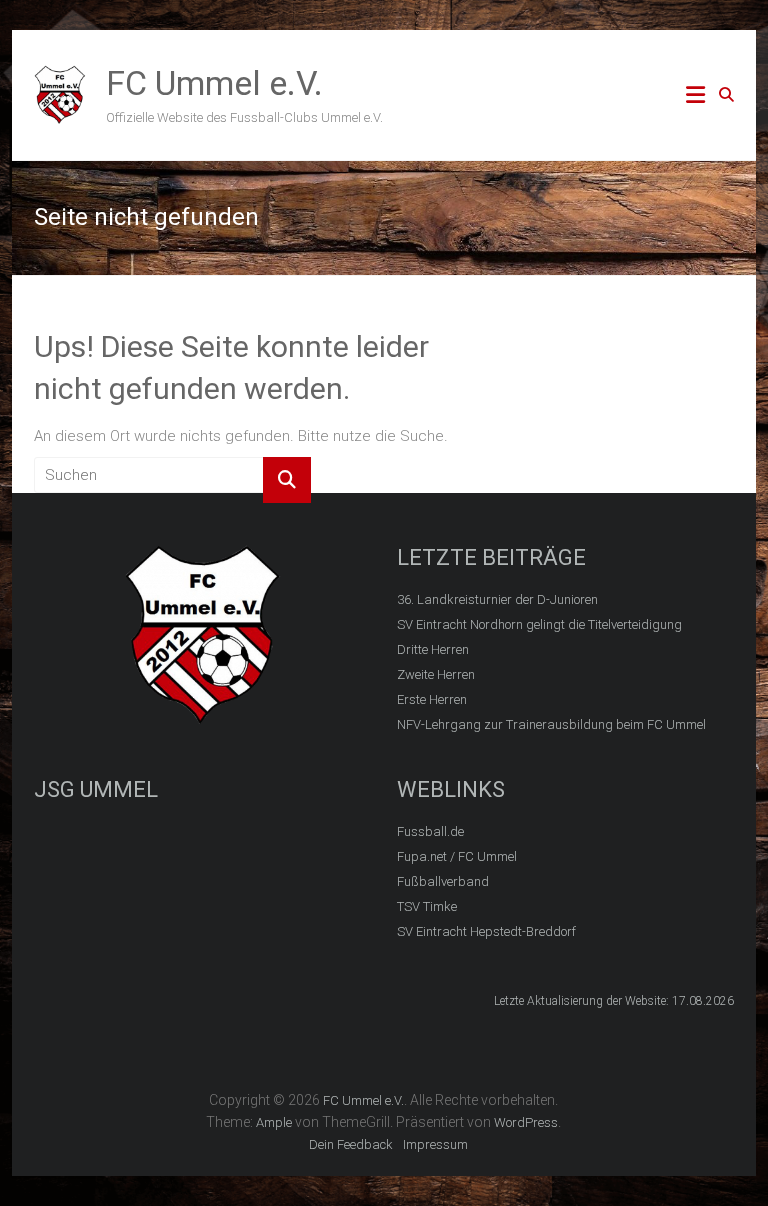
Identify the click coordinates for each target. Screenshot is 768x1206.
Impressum (435, 1144)
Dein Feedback (351, 1144)
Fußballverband (443, 881)
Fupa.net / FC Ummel (457, 856)
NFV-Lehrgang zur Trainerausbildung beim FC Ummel (551, 724)
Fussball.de (430, 831)
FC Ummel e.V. (214, 83)
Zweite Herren (436, 674)
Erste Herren (432, 699)
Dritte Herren (433, 649)
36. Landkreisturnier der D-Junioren (497, 599)
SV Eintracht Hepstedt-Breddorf (486, 931)
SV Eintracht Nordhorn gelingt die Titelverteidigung (539, 624)
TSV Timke (427, 906)
